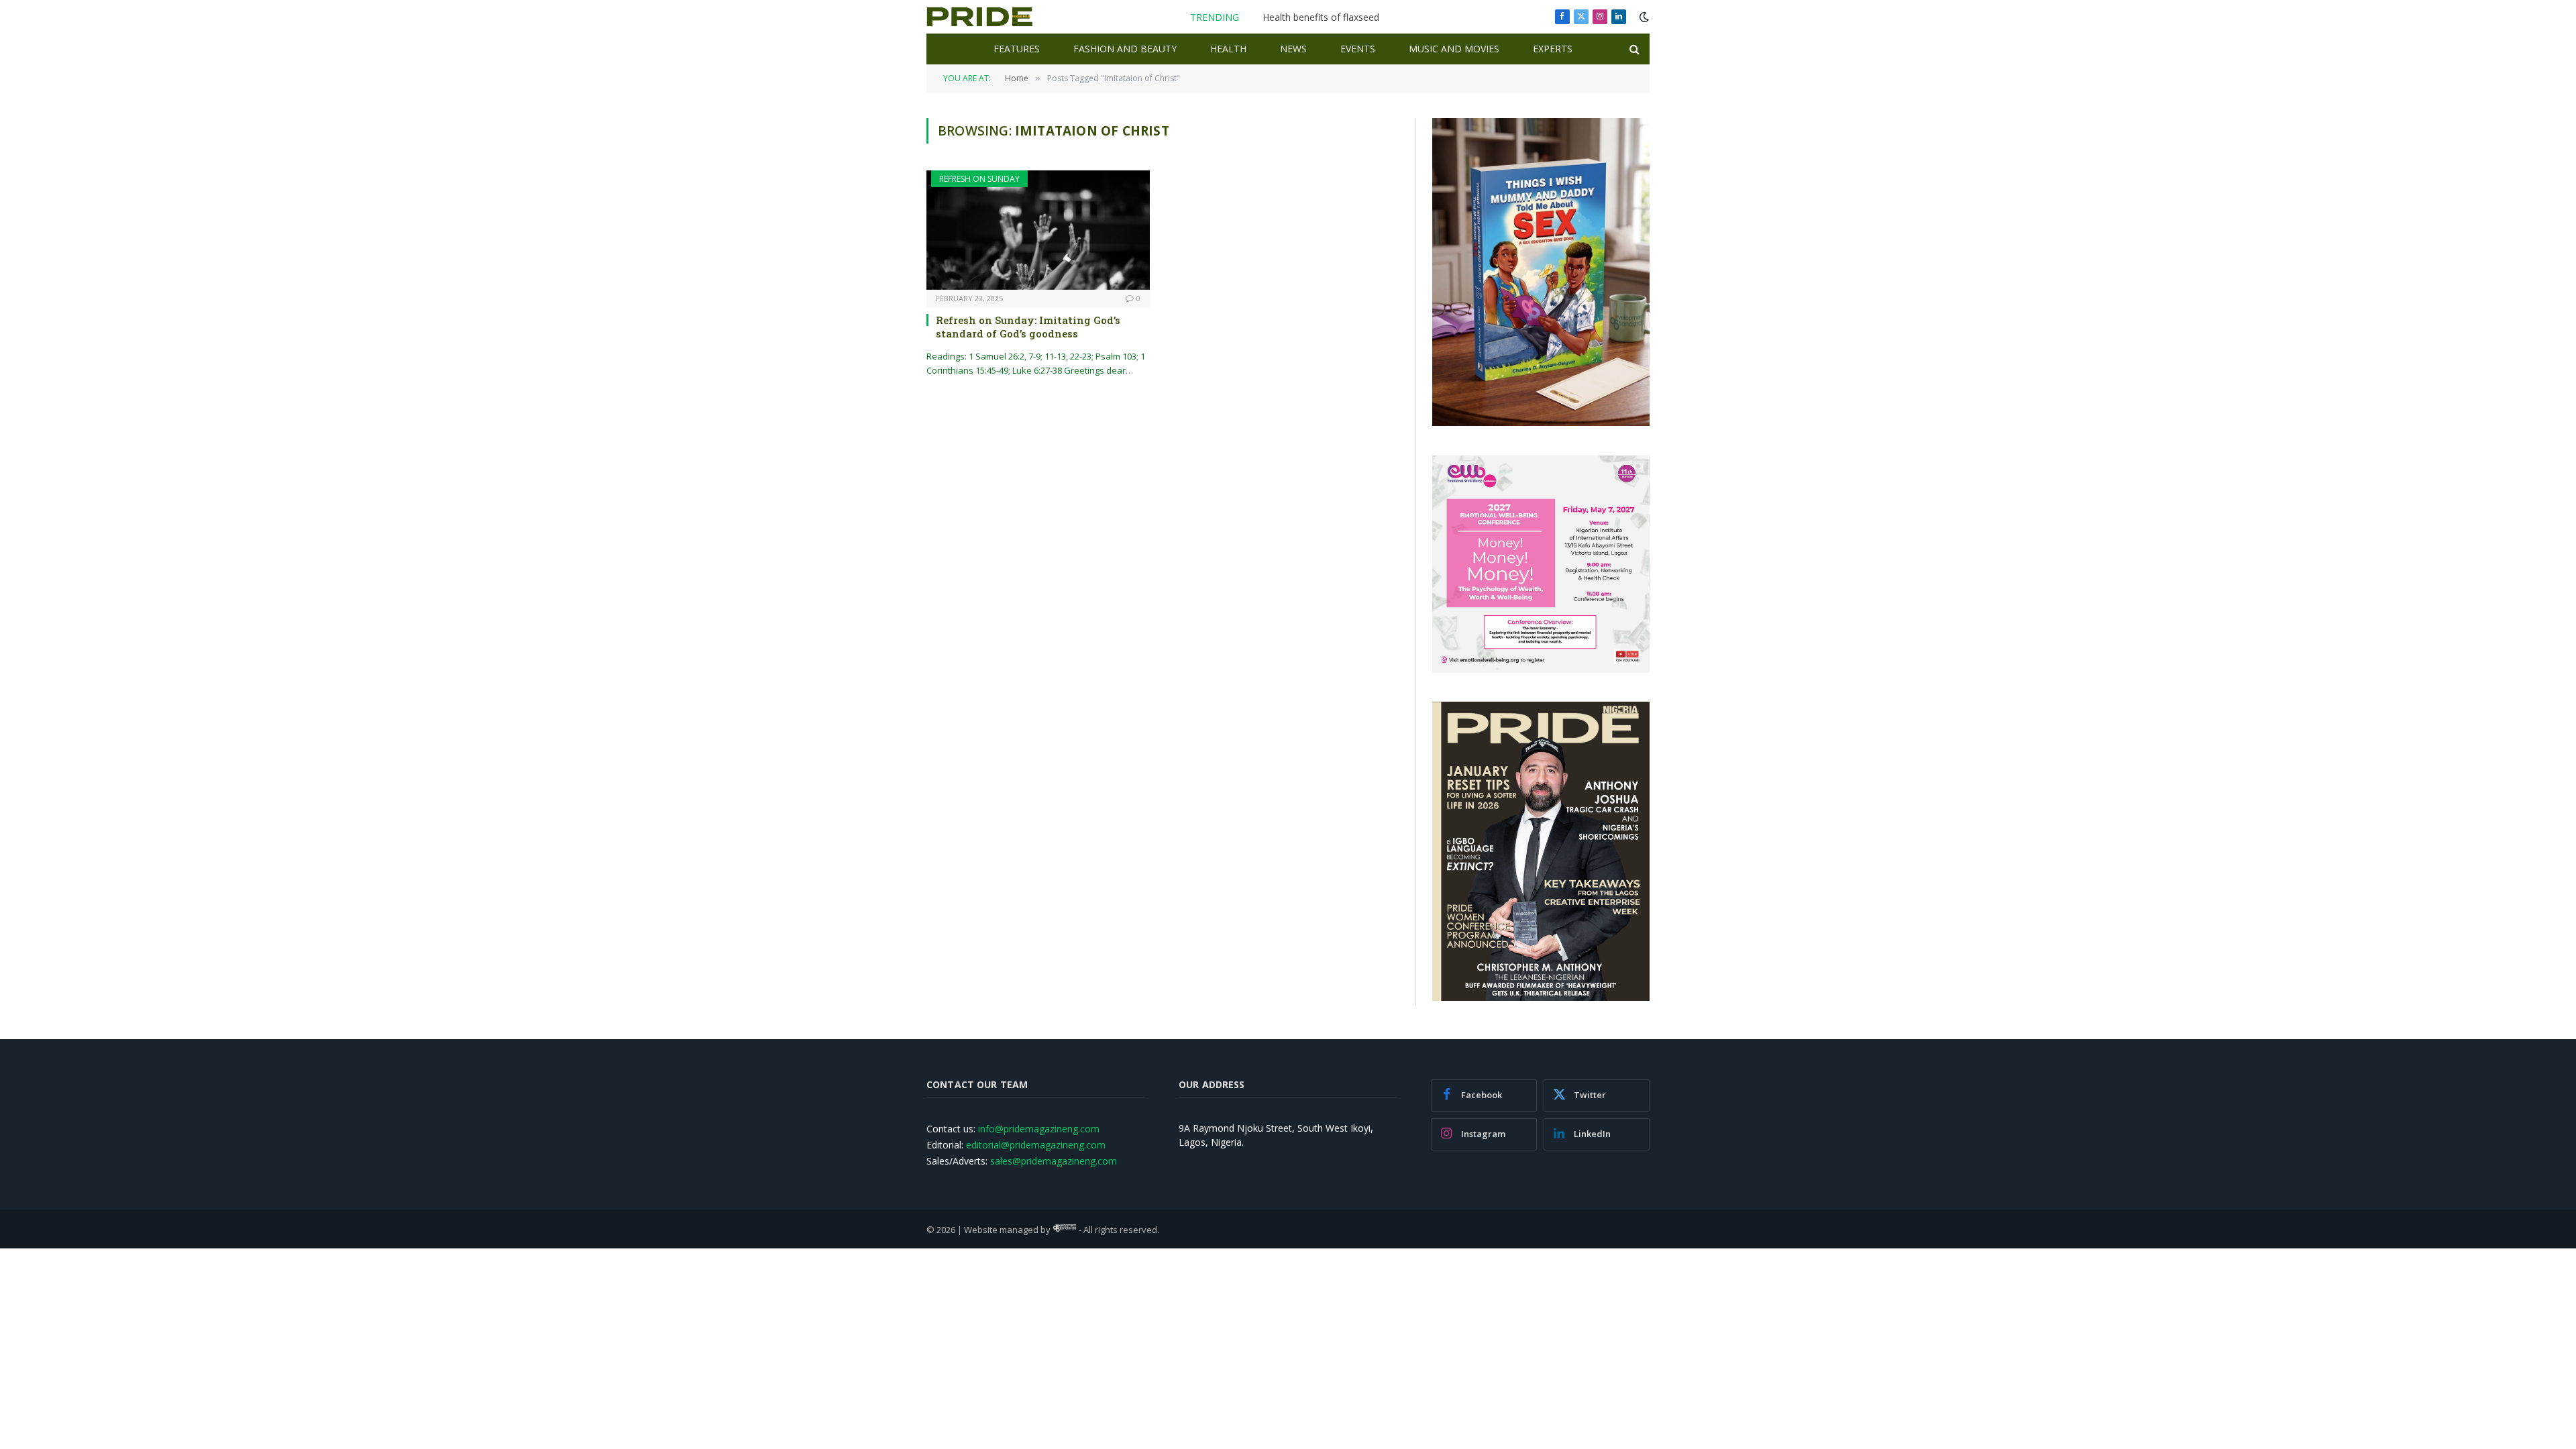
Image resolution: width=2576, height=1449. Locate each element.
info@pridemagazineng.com (1039, 1129)
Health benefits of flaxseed (1321, 17)
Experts (1553, 49)
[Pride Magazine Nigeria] (980, 17)
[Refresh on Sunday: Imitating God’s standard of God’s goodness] (1038, 230)
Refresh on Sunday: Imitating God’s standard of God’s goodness (1028, 327)
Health (1228, 49)
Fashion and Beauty (1125, 49)
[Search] (1633, 49)
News (1293, 49)
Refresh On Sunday (979, 179)
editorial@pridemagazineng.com (1036, 1145)
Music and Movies (1454, 49)
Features (1017, 49)
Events (1358, 49)
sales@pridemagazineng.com (1054, 1161)
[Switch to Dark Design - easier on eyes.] (1643, 17)
